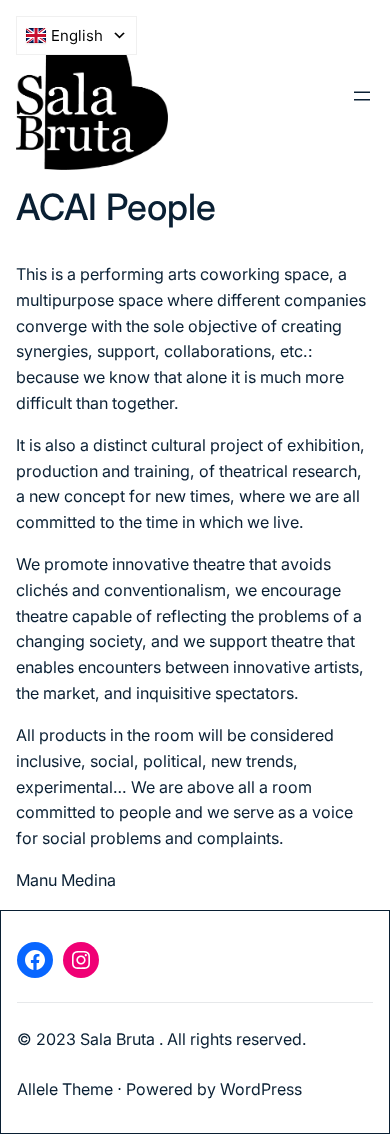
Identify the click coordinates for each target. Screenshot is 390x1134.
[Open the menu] (362, 96)
